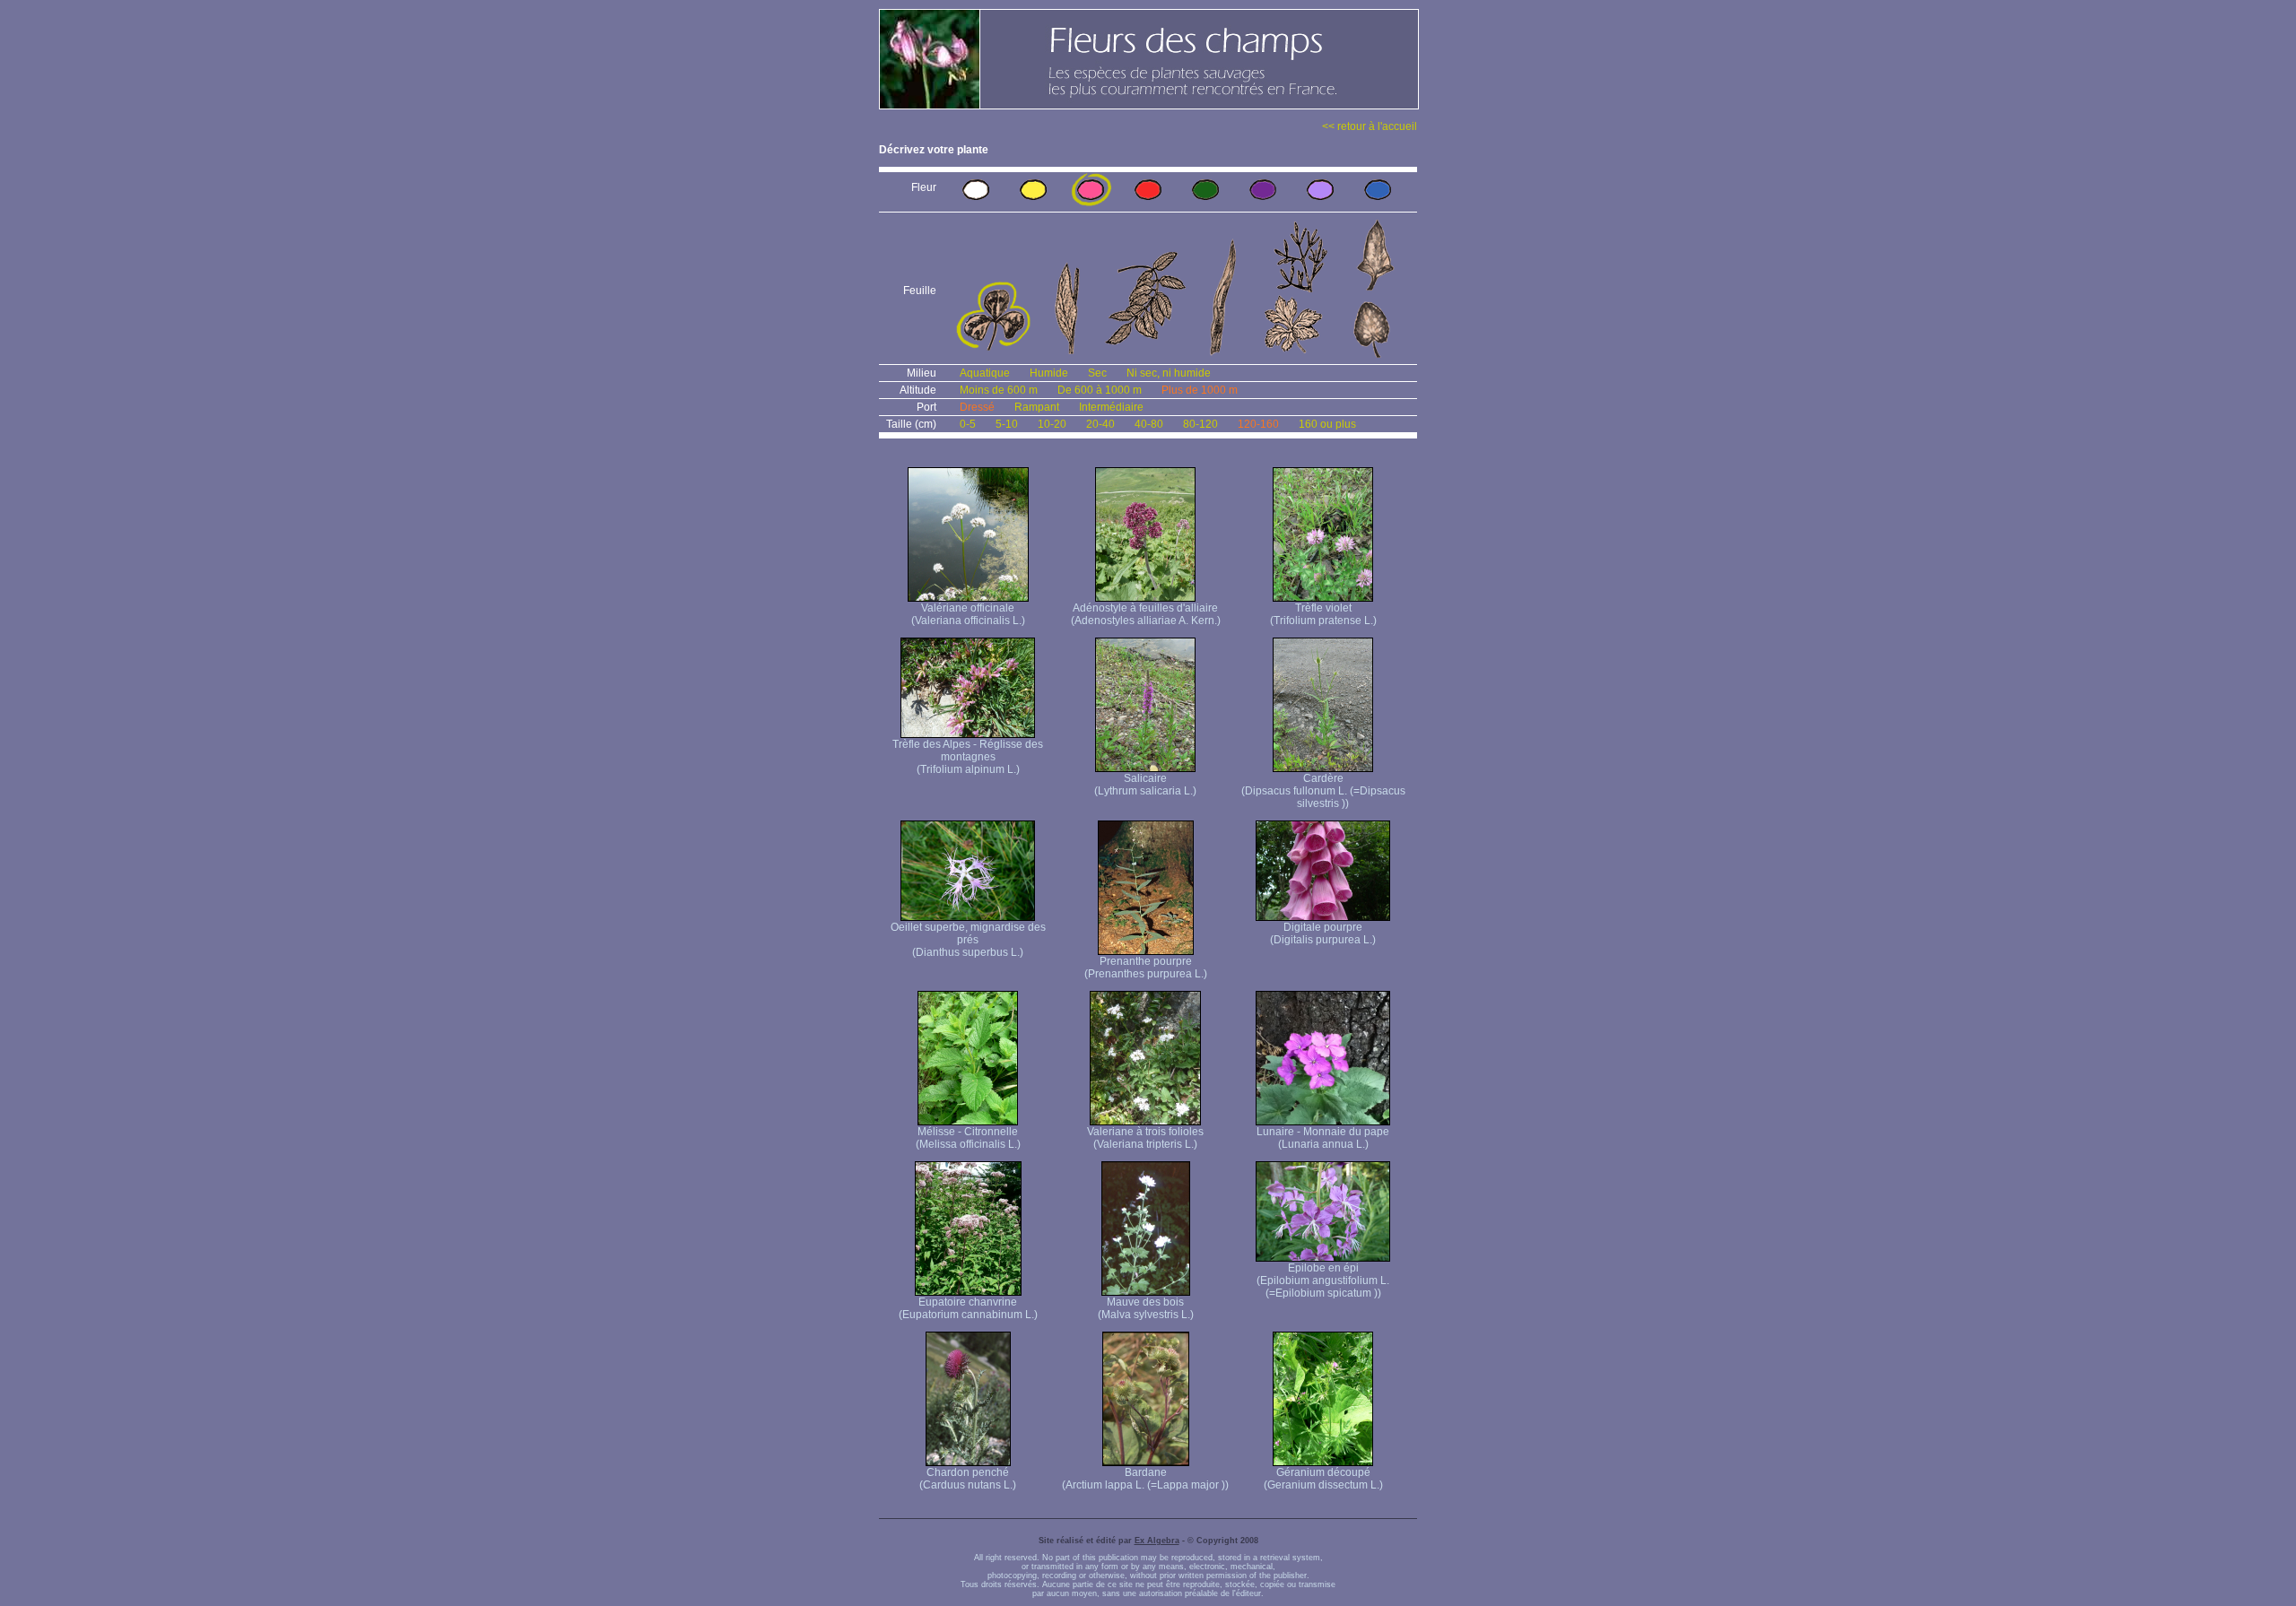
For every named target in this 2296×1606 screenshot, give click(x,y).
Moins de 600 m (999, 390)
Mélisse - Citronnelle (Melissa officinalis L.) (968, 1138)
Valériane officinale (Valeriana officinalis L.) (968, 614)
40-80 (1149, 424)
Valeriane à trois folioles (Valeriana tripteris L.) (1145, 1138)
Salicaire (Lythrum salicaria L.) (1145, 785)
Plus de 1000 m (1200, 390)
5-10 (1007, 424)
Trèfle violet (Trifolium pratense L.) (1323, 614)
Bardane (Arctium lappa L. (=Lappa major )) (1145, 1479)
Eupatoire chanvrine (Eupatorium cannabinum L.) (968, 1308)
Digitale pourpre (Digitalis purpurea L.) (1323, 933)
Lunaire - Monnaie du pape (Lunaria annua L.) (1323, 1138)
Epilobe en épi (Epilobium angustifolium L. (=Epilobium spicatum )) (1323, 1280)
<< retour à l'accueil (1370, 126)
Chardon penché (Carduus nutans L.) (968, 1479)
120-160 (1258, 424)
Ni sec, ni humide (1169, 373)
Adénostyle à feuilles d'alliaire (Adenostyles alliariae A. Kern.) (1146, 614)
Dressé (977, 407)
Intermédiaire (1111, 407)
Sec (1097, 373)
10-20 (1052, 424)
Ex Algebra (1157, 1541)
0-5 (968, 424)
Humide (1049, 373)
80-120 (1200, 424)
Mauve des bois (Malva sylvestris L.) (1146, 1308)
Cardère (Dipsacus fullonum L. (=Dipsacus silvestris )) (1323, 791)
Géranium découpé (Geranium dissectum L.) (1323, 1479)
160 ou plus (1327, 424)
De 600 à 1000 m (1100, 390)
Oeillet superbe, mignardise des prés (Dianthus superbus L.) (968, 940)
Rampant (1037, 407)
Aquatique (985, 373)
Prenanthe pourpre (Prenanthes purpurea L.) (1146, 968)
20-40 (1100, 424)
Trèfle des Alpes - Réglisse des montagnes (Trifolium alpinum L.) (968, 757)
